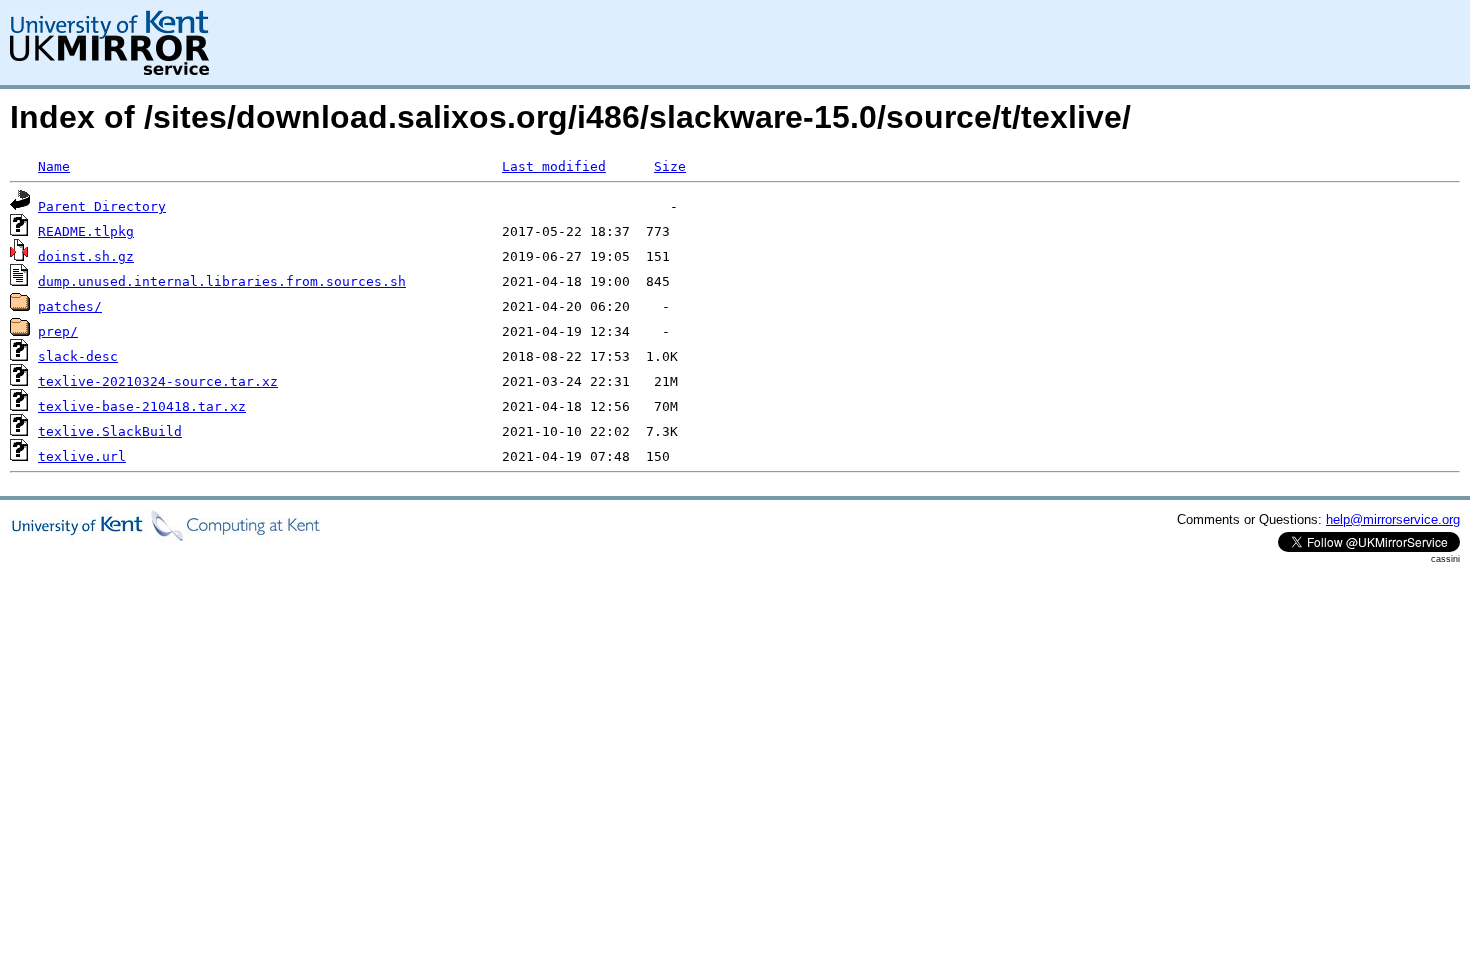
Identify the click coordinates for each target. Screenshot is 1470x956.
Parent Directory (102, 206)
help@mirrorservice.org (1393, 519)
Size (670, 166)
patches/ (70, 306)
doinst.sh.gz (86, 256)
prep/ (58, 331)
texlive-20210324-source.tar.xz (158, 381)
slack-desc (78, 356)
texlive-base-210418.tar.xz (142, 406)
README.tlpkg (86, 231)
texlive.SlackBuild (110, 431)
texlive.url (82, 456)
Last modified (554, 166)
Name (54, 166)
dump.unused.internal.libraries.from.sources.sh (222, 281)
